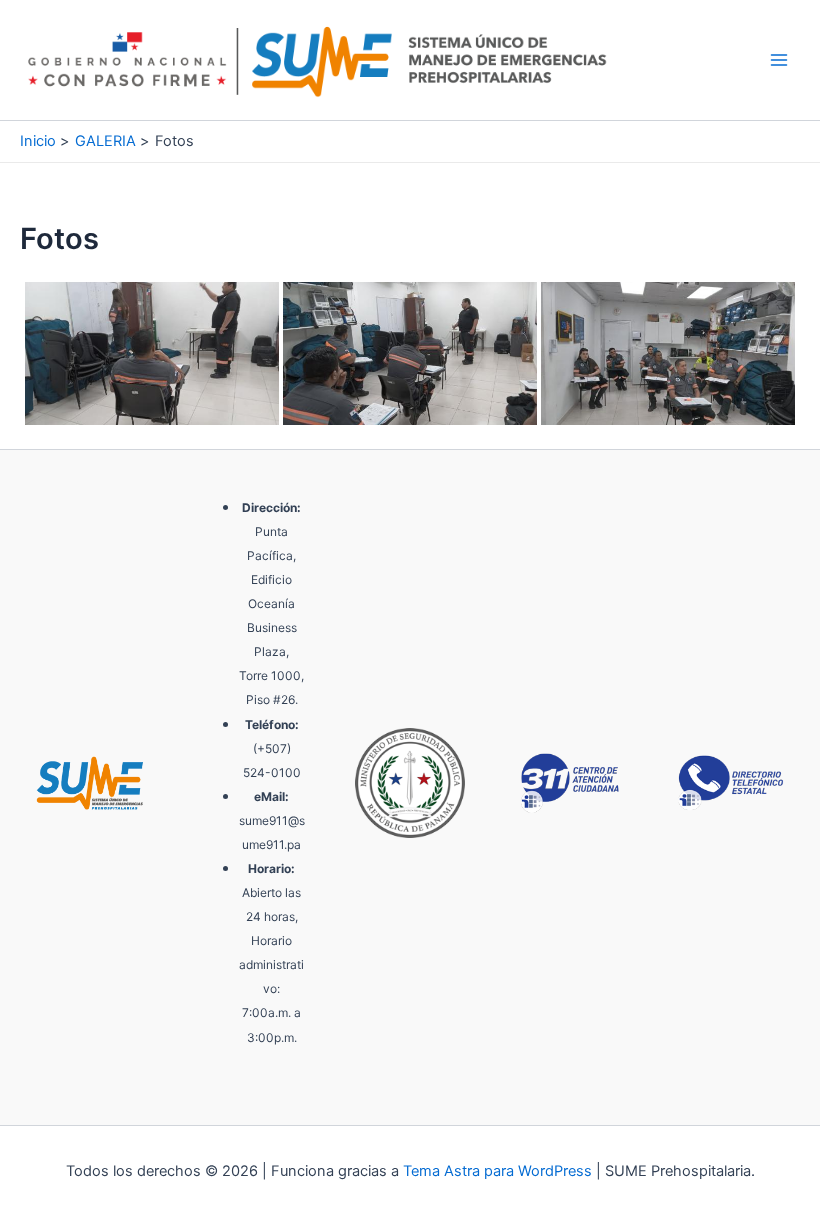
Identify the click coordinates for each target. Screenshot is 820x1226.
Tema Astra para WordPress (497, 1171)
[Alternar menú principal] (779, 60)
